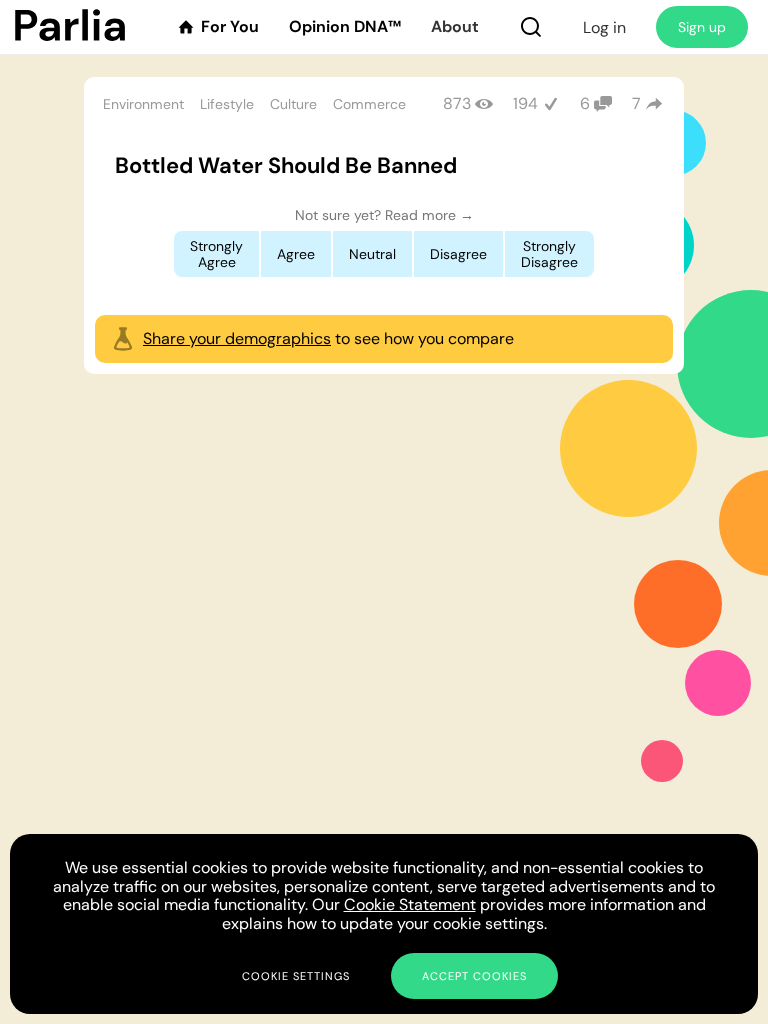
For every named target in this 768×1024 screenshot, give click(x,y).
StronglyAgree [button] (216, 254)
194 (525, 103)
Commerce (369, 104)
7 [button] (636, 103)
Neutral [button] (372, 254)
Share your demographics (237, 338)
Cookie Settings (296, 976)
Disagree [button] (458, 254)
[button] (531, 27)
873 (457, 103)
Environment (143, 104)
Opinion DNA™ (345, 27)
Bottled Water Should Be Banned (286, 165)
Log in (604, 27)
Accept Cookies (474, 976)
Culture (293, 104)
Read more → (429, 215)
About (455, 27)
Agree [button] (296, 254)
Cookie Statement (410, 904)
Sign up (702, 27)
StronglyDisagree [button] (549, 254)
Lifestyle (227, 104)
